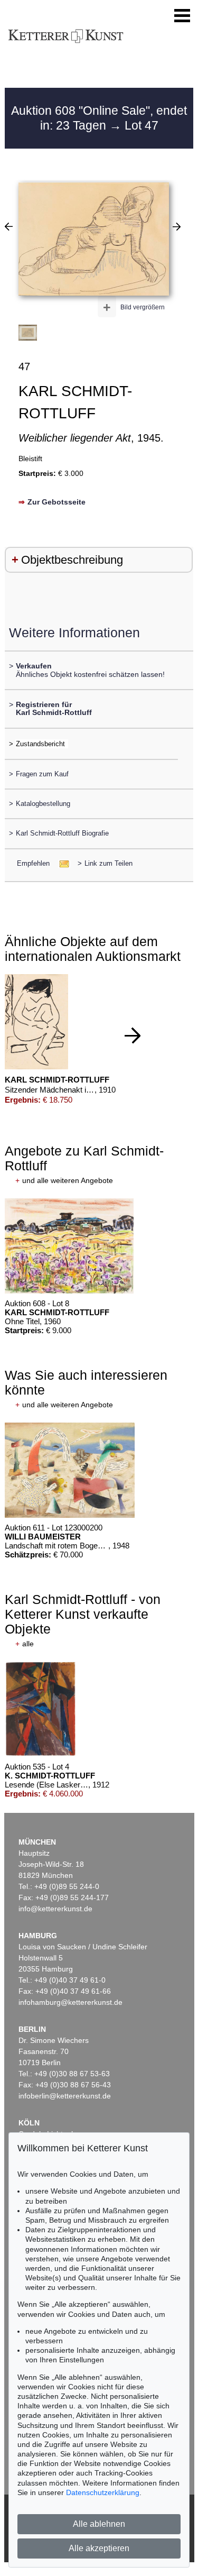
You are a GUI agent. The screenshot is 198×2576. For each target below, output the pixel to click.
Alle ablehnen (99, 2524)
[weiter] (133, 1035)
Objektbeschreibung (72, 560)
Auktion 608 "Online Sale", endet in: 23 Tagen (99, 118)
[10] (9, 226)
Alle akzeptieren (99, 2548)
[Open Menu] (182, 16)
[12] (177, 226)
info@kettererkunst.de (55, 1909)
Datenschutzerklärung (103, 2492)
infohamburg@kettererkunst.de (70, 2002)
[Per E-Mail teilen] (61, 863)
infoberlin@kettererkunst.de (65, 2096)
